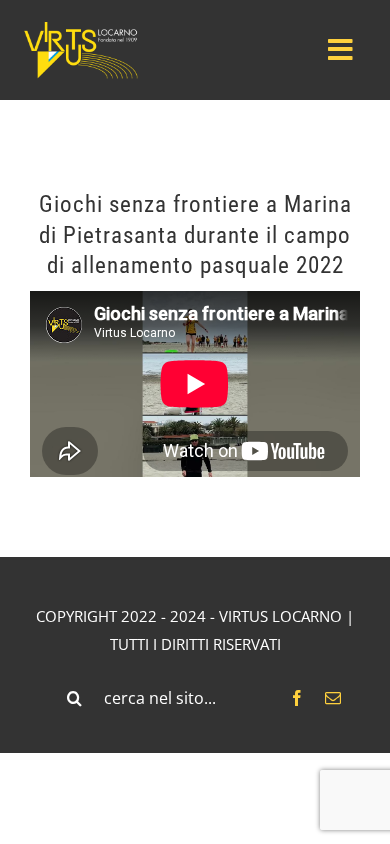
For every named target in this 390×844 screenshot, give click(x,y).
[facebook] (297, 698)
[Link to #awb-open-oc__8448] (340, 50)
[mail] (333, 698)
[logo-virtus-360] (80, 27)
